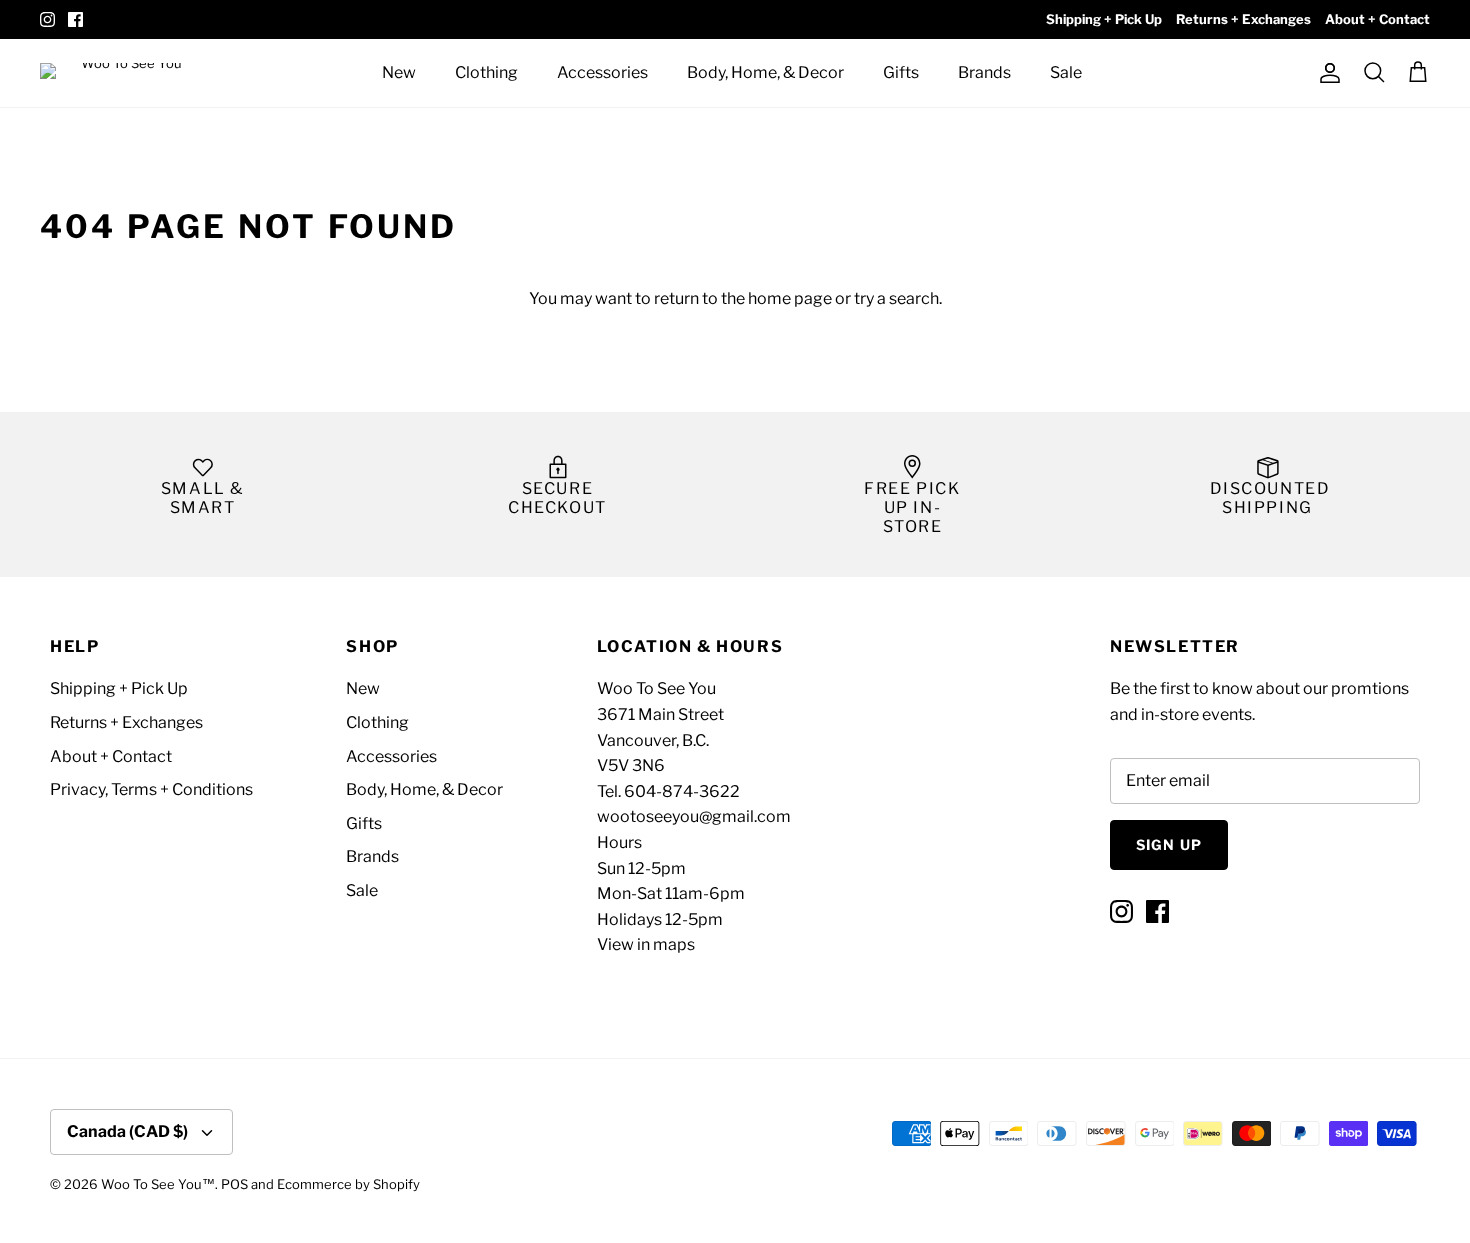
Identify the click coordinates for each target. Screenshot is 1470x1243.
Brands (984, 72)
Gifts (901, 72)
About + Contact (1377, 19)
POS (234, 1184)
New (399, 72)
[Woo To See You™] (130, 72)
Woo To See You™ (158, 1184)
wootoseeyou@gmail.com (694, 816)
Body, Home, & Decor (765, 72)
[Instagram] (47, 19)
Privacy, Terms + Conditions (151, 789)
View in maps (646, 944)
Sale (1066, 72)
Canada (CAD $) (127, 1131)
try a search (896, 298)
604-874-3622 (682, 791)
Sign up (1169, 844)
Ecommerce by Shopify (348, 1184)
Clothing (486, 72)
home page (790, 298)
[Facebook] (75, 19)
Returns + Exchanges (1243, 19)
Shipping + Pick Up (1104, 19)
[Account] (1326, 73)
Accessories (602, 72)
